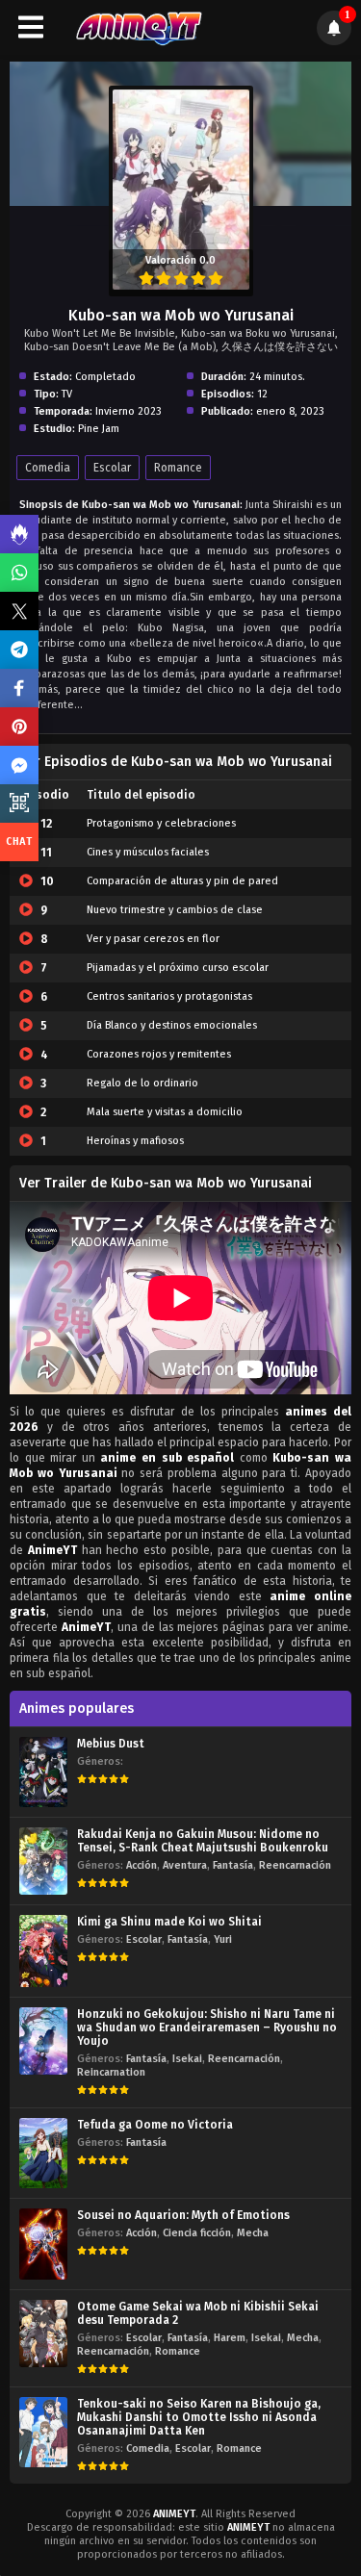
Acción (142, 1865)
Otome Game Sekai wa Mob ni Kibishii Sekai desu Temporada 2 (198, 2313)
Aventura (185, 1865)
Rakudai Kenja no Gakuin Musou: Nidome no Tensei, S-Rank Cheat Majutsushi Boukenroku (203, 1841)
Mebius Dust (111, 1744)
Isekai (187, 2059)
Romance (178, 468)
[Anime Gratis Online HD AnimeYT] (138, 27)
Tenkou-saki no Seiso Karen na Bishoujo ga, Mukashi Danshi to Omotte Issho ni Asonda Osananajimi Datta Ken (199, 2417)
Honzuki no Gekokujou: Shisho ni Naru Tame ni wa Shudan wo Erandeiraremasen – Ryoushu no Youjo (207, 2028)
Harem (230, 2338)
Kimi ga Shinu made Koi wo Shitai (169, 1922)
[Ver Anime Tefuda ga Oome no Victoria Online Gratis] (43, 2153)
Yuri (223, 1939)
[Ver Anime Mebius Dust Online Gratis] (43, 1772)
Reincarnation (111, 2072)
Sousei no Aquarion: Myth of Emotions (183, 2215)
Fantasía (233, 1865)
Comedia (48, 468)
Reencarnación (295, 1865)
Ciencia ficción (197, 2233)
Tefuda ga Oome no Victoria (155, 2125)
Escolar (112, 468)
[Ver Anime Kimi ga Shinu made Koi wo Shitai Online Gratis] (43, 1951)
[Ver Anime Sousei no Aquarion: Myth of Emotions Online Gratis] (43, 2244)
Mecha (253, 2233)
